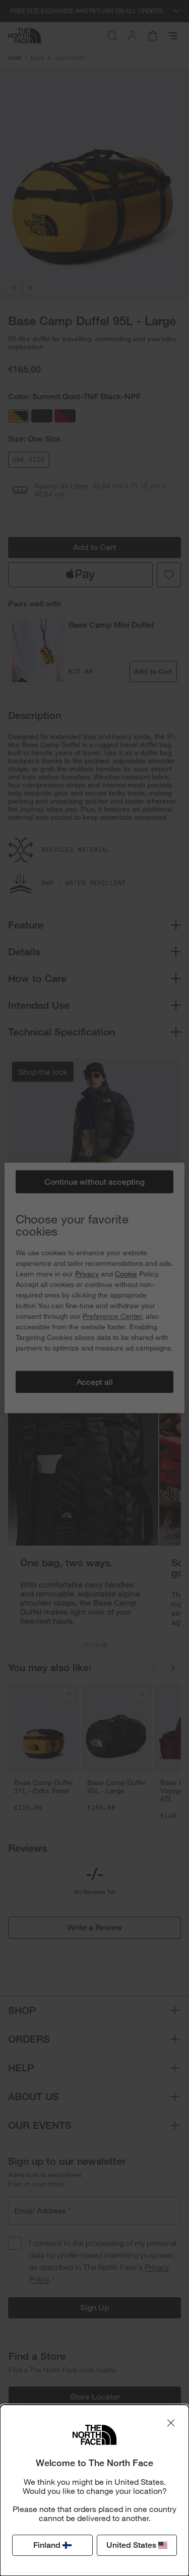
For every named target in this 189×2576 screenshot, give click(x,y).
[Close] (171, 2423)
